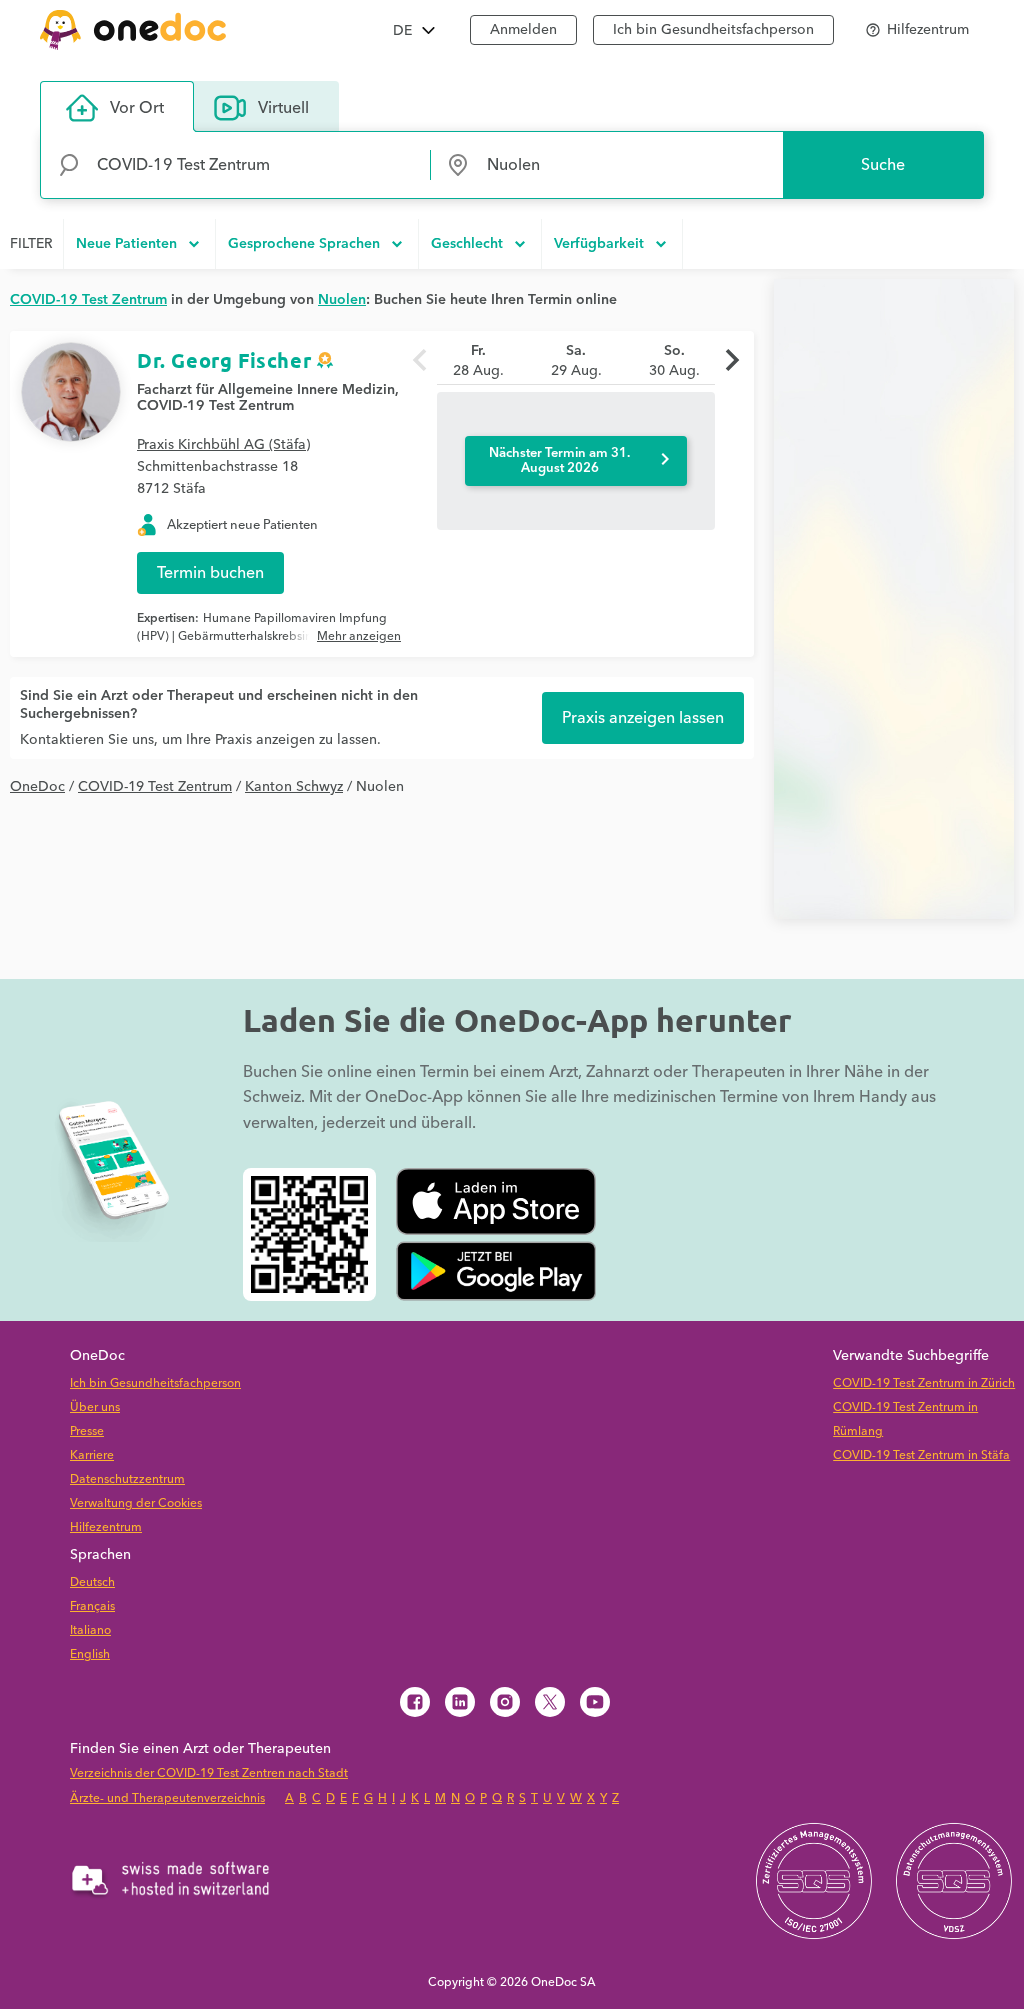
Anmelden (523, 30)
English (90, 1654)
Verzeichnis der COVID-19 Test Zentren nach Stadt (209, 1773)
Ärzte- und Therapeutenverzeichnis (167, 1798)
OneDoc (37, 787)
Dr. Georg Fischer (224, 360)
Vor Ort (137, 108)
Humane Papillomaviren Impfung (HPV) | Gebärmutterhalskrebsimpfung (262, 627)
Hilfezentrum (106, 1527)
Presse (87, 1431)
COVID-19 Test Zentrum (215, 406)
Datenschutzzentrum (127, 1479)
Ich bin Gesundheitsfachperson (713, 30)
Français (92, 1606)
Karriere (92, 1455)
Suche (883, 165)
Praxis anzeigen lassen (643, 718)
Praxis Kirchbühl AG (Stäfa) (223, 445)
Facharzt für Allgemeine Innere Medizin (266, 390)
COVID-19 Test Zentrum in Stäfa (921, 1455)
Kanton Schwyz (294, 787)
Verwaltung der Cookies (136, 1503)
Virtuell (283, 108)
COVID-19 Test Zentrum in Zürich (924, 1383)
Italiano (90, 1630)
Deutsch (92, 1582)
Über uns (95, 1407)
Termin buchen (210, 573)
